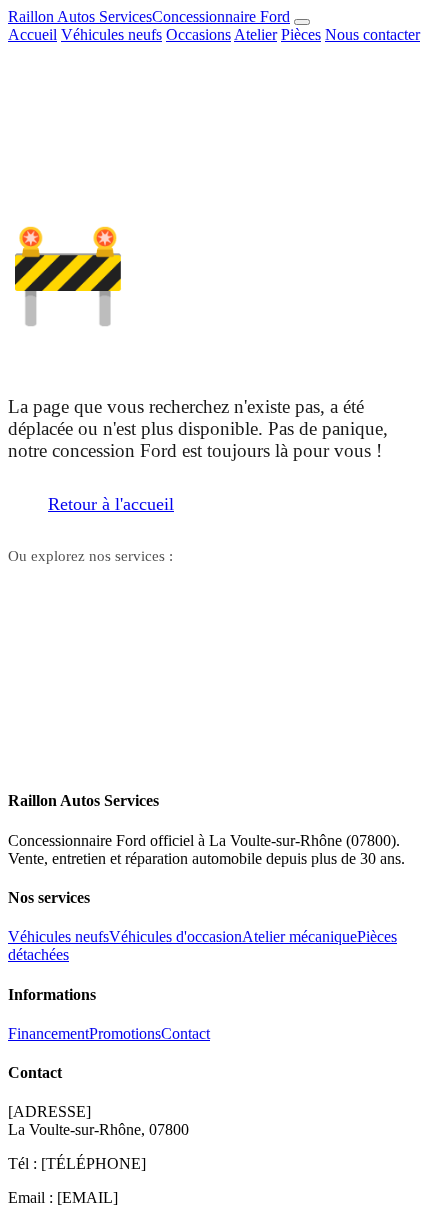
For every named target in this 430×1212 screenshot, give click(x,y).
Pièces (301, 34)
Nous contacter (372, 34)
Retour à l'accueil (111, 504)
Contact (343, 588)
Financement (48, 1033)
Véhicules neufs (111, 34)
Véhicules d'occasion (175, 936)
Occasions (198, 34)
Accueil (32, 34)
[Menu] (302, 22)
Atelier (255, 34)
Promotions (125, 1033)
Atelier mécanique (299, 936)
